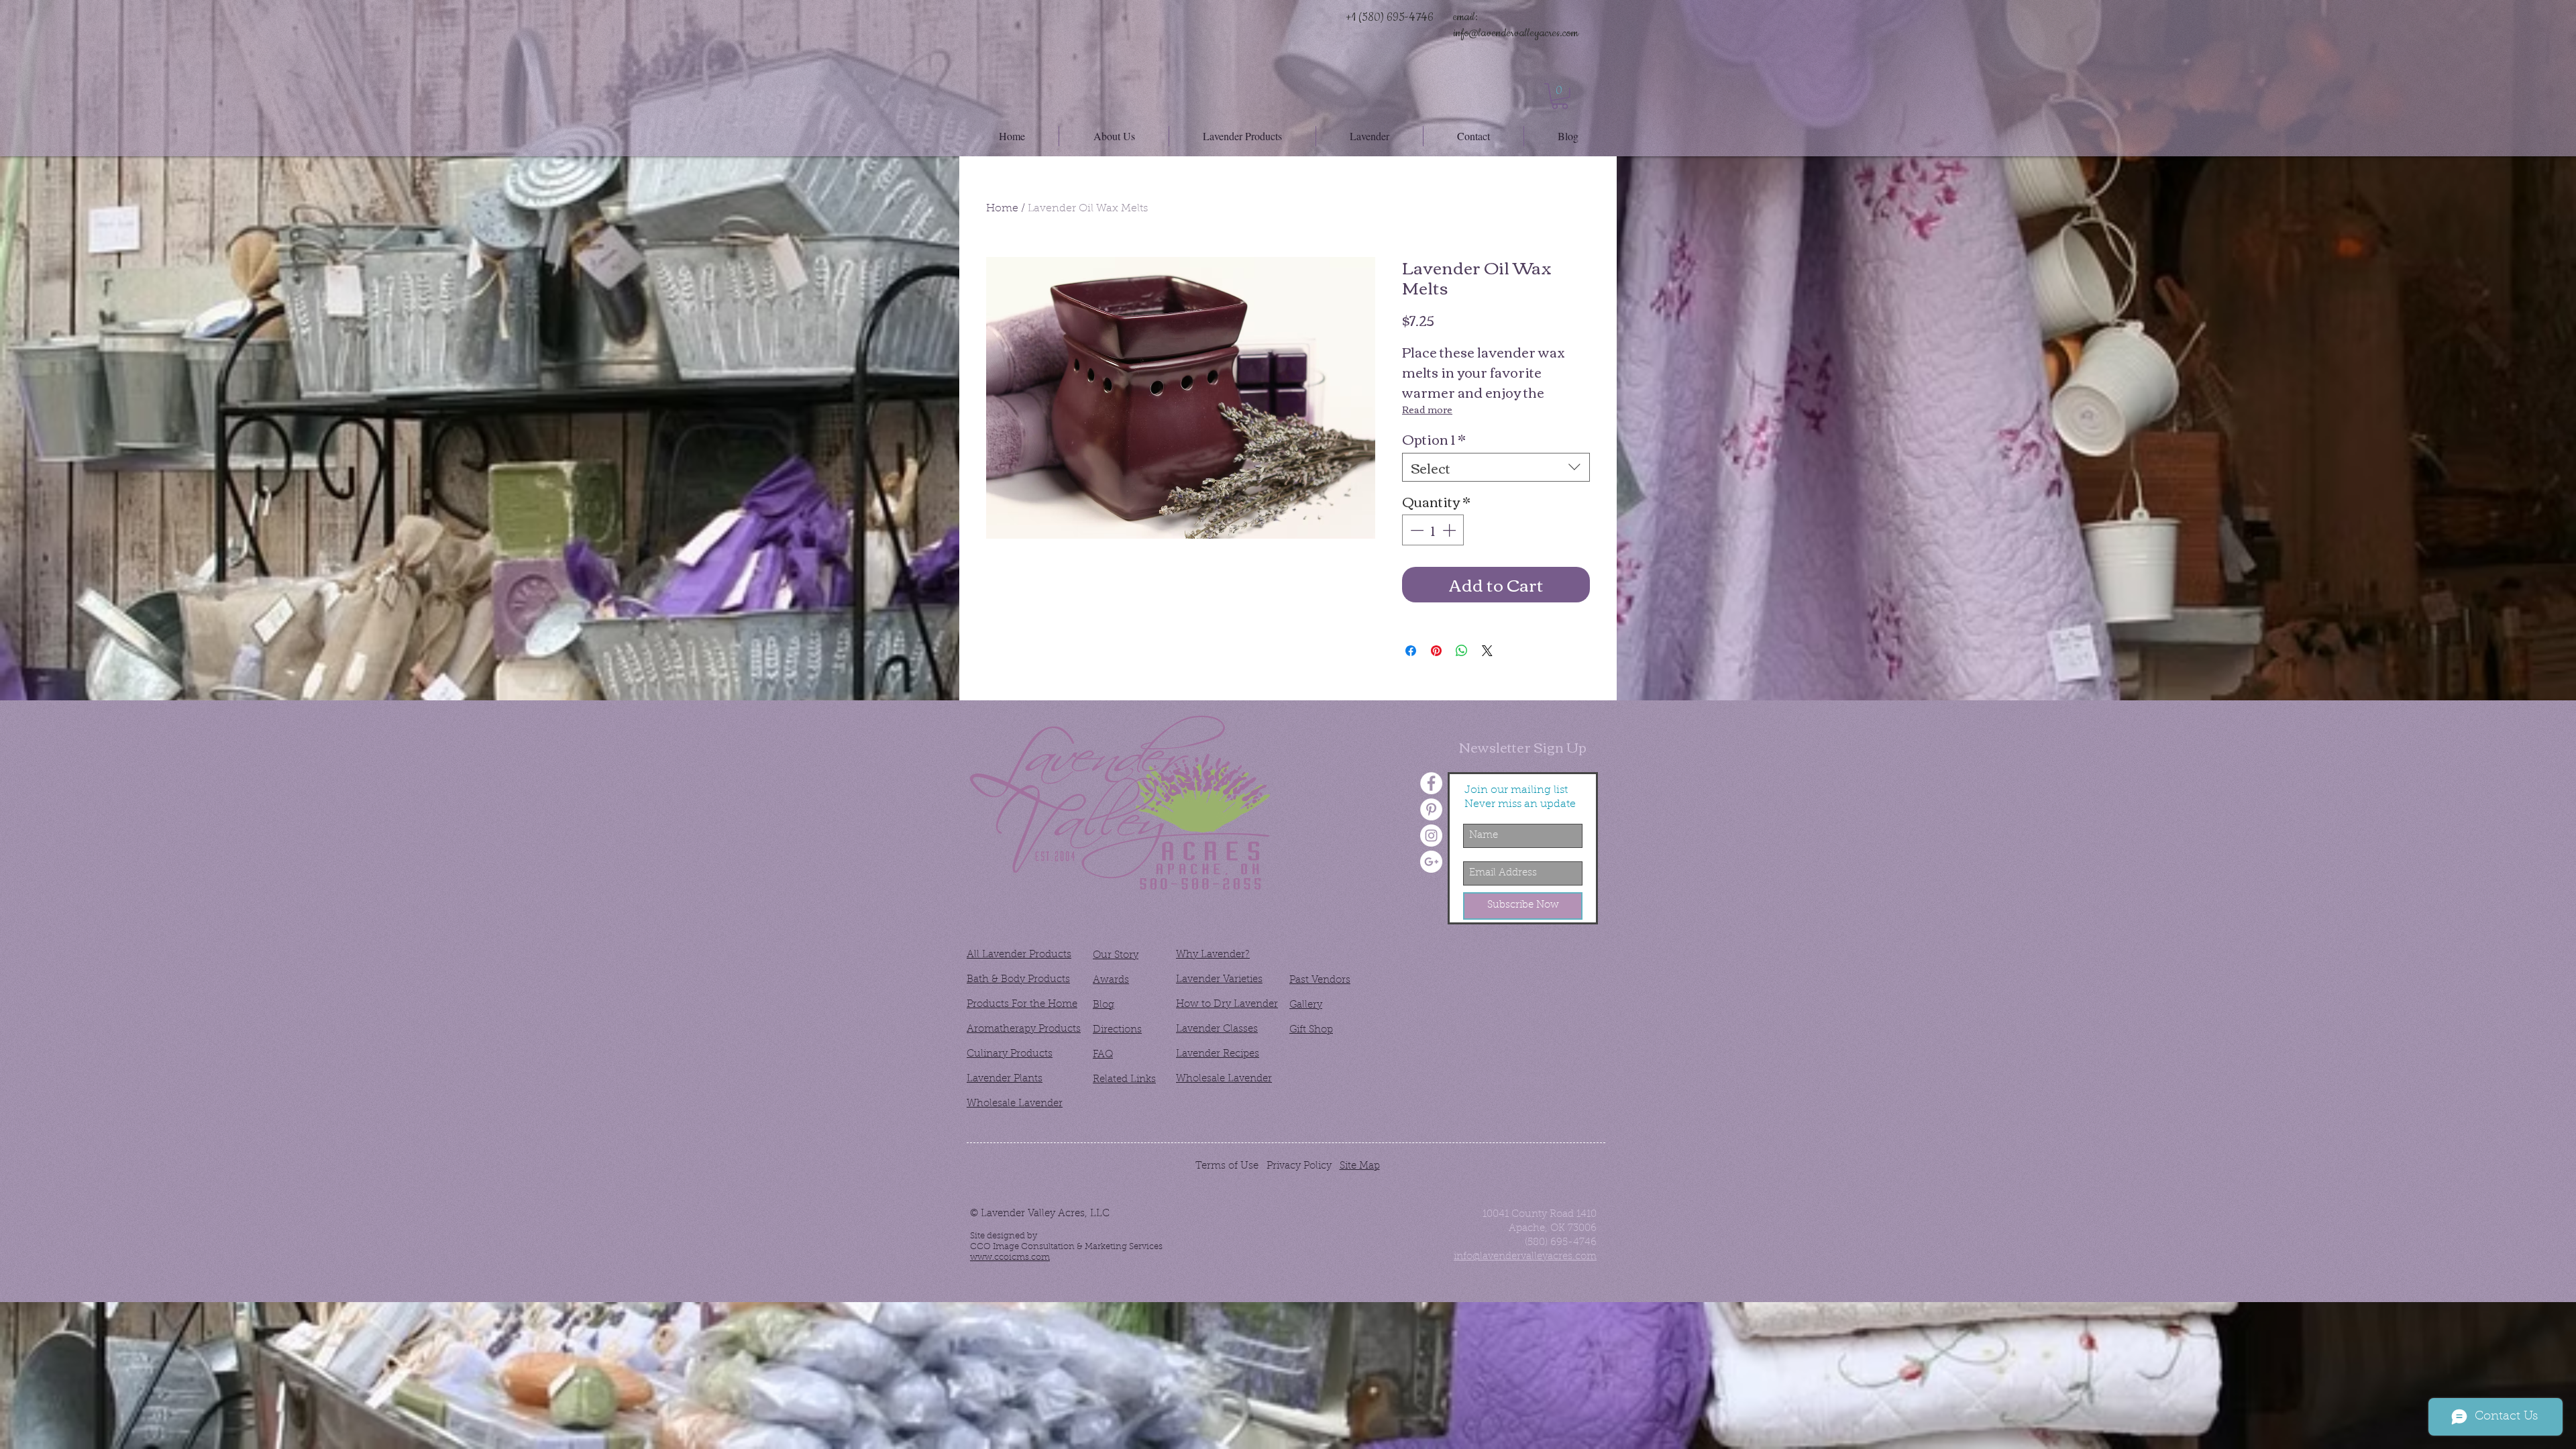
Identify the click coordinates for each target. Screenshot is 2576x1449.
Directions (1117, 1030)
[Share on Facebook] (1411, 651)
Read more (1427, 409)
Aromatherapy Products (1024, 1029)
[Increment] (1450, 530)
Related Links (1124, 1080)
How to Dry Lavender (1227, 1005)
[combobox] (1496, 467)
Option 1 (1434, 438)
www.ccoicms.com (1010, 1257)
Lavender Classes (1217, 1029)
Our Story (1116, 956)
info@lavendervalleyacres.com (1516, 33)
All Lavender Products (1019, 955)
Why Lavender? (1213, 955)
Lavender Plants (1005, 1079)
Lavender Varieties (1219, 980)
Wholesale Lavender (1015, 1104)
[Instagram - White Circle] (1431, 836)
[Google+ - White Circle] (1431, 862)
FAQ (1103, 1055)
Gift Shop (1311, 1030)
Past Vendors (1320, 980)
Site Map (1360, 1166)
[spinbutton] (1433, 530)
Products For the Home (1022, 1005)
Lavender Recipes (1218, 1054)
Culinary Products (1010, 1054)
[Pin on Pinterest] (1436, 651)
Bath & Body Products (1018, 980)
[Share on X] (1487, 651)
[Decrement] (1415, 530)
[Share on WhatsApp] (1462, 651)
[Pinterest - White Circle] (1431, 809)
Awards (1111, 980)
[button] (1560, 96)
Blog (1104, 1005)
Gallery (1306, 1005)
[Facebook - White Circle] (1431, 783)
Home (1002, 209)
